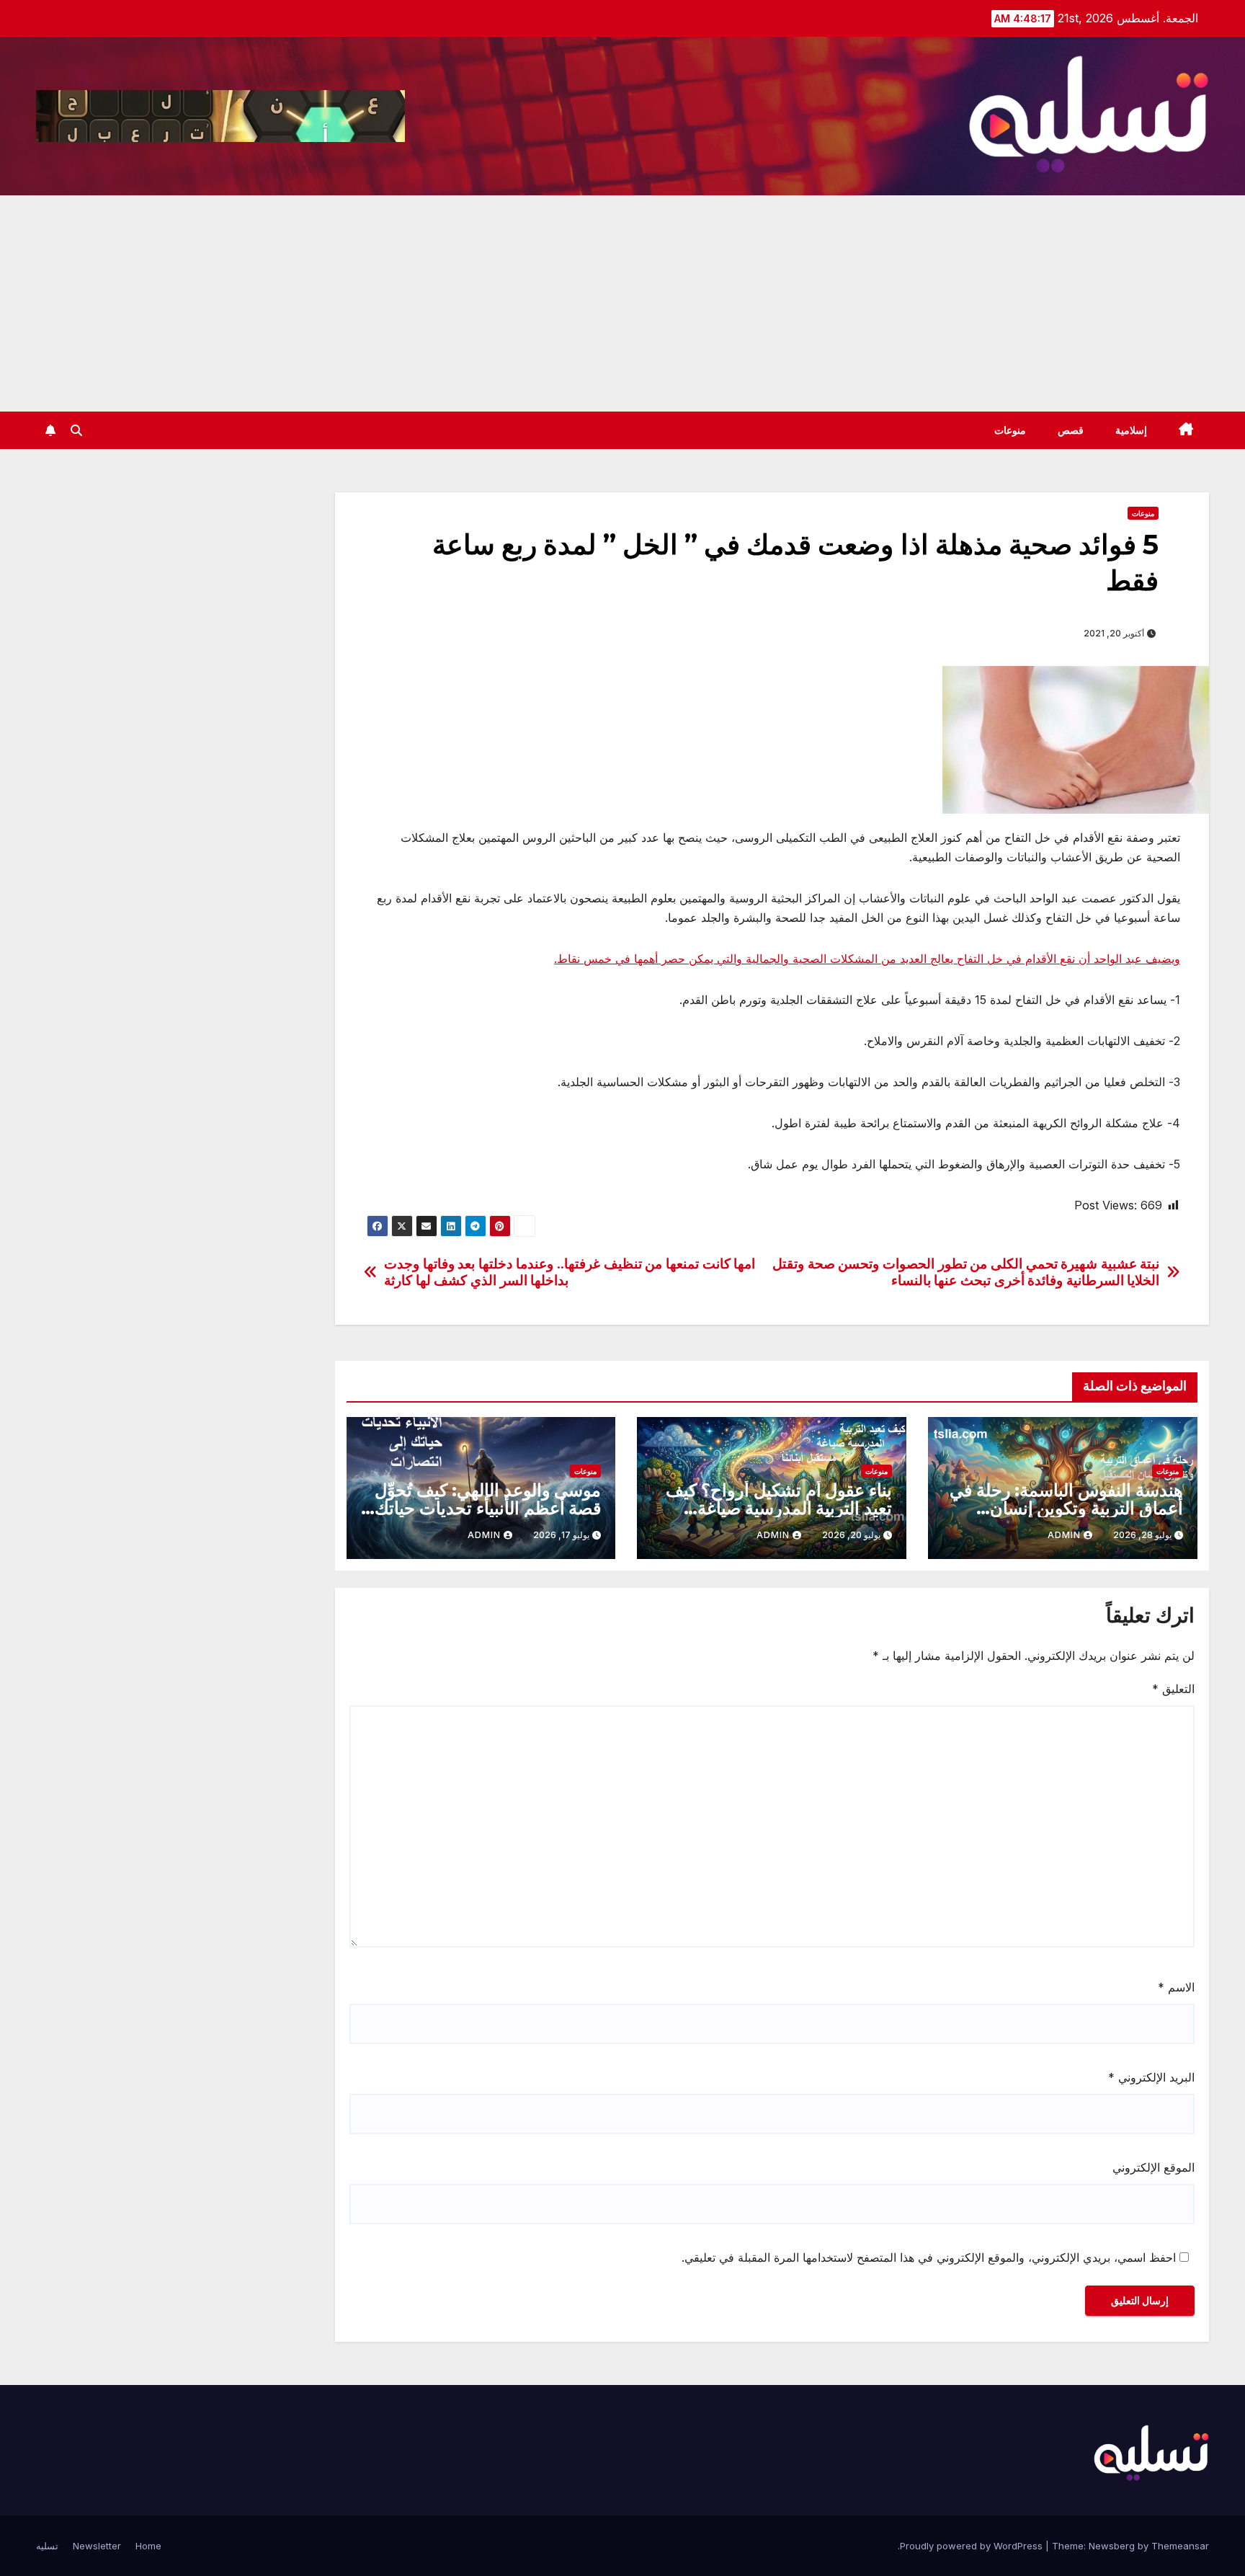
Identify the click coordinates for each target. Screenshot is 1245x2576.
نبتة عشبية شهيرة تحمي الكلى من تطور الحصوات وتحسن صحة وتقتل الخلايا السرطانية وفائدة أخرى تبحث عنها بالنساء (966, 1272)
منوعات (1010, 430)
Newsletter (97, 2546)
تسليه (47, 2546)
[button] (76, 430)
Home (148, 2546)
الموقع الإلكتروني (1153, 2167)
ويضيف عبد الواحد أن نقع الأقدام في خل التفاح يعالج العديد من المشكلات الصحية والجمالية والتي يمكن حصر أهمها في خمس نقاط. (867, 959)
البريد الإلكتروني (1151, 2077)
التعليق (1173, 1689)
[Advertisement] (622, 303)
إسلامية (1131, 430)
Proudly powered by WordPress (973, 2546)
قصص (1071, 430)
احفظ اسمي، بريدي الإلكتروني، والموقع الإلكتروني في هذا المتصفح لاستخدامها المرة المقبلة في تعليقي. (929, 2257)
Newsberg (1112, 2546)
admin (1064, 1535)
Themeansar (1180, 2546)
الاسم (1176, 1987)
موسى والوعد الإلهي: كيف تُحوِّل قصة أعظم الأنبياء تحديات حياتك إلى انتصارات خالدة (488, 1508)
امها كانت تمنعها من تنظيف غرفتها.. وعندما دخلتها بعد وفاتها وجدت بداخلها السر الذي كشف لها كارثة (570, 1272)
